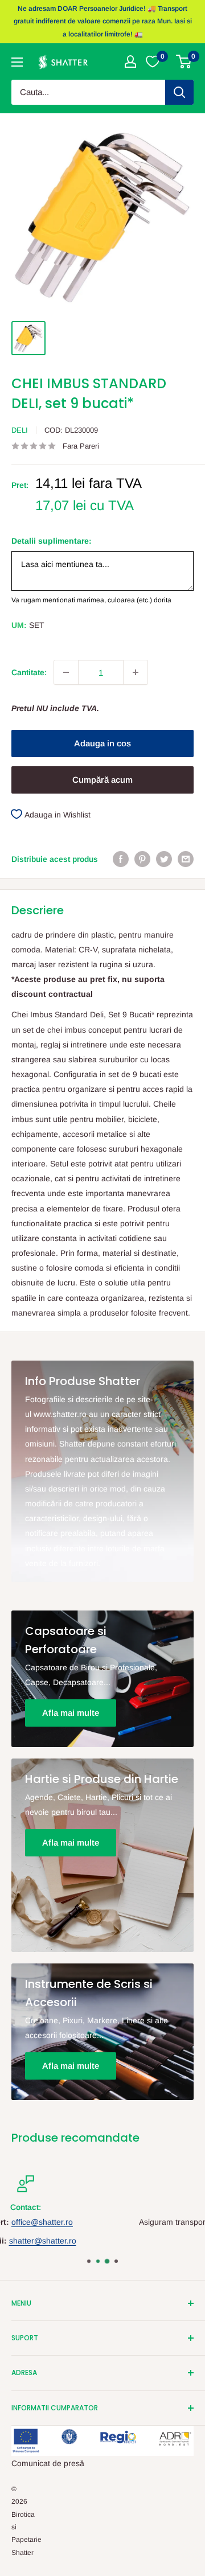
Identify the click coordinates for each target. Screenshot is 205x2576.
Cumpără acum (102, 780)
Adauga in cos (102, 743)
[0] (184, 61)
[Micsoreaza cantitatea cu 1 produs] (66, 672)
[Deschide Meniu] (17, 62)
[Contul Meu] (130, 61)
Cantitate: (29, 672)
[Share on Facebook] (121, 858)
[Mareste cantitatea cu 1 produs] (136, 672)
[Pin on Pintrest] (142, 858)
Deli (20, 430)
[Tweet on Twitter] (164, 858)
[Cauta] (179, 92)
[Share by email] (186, 858)
